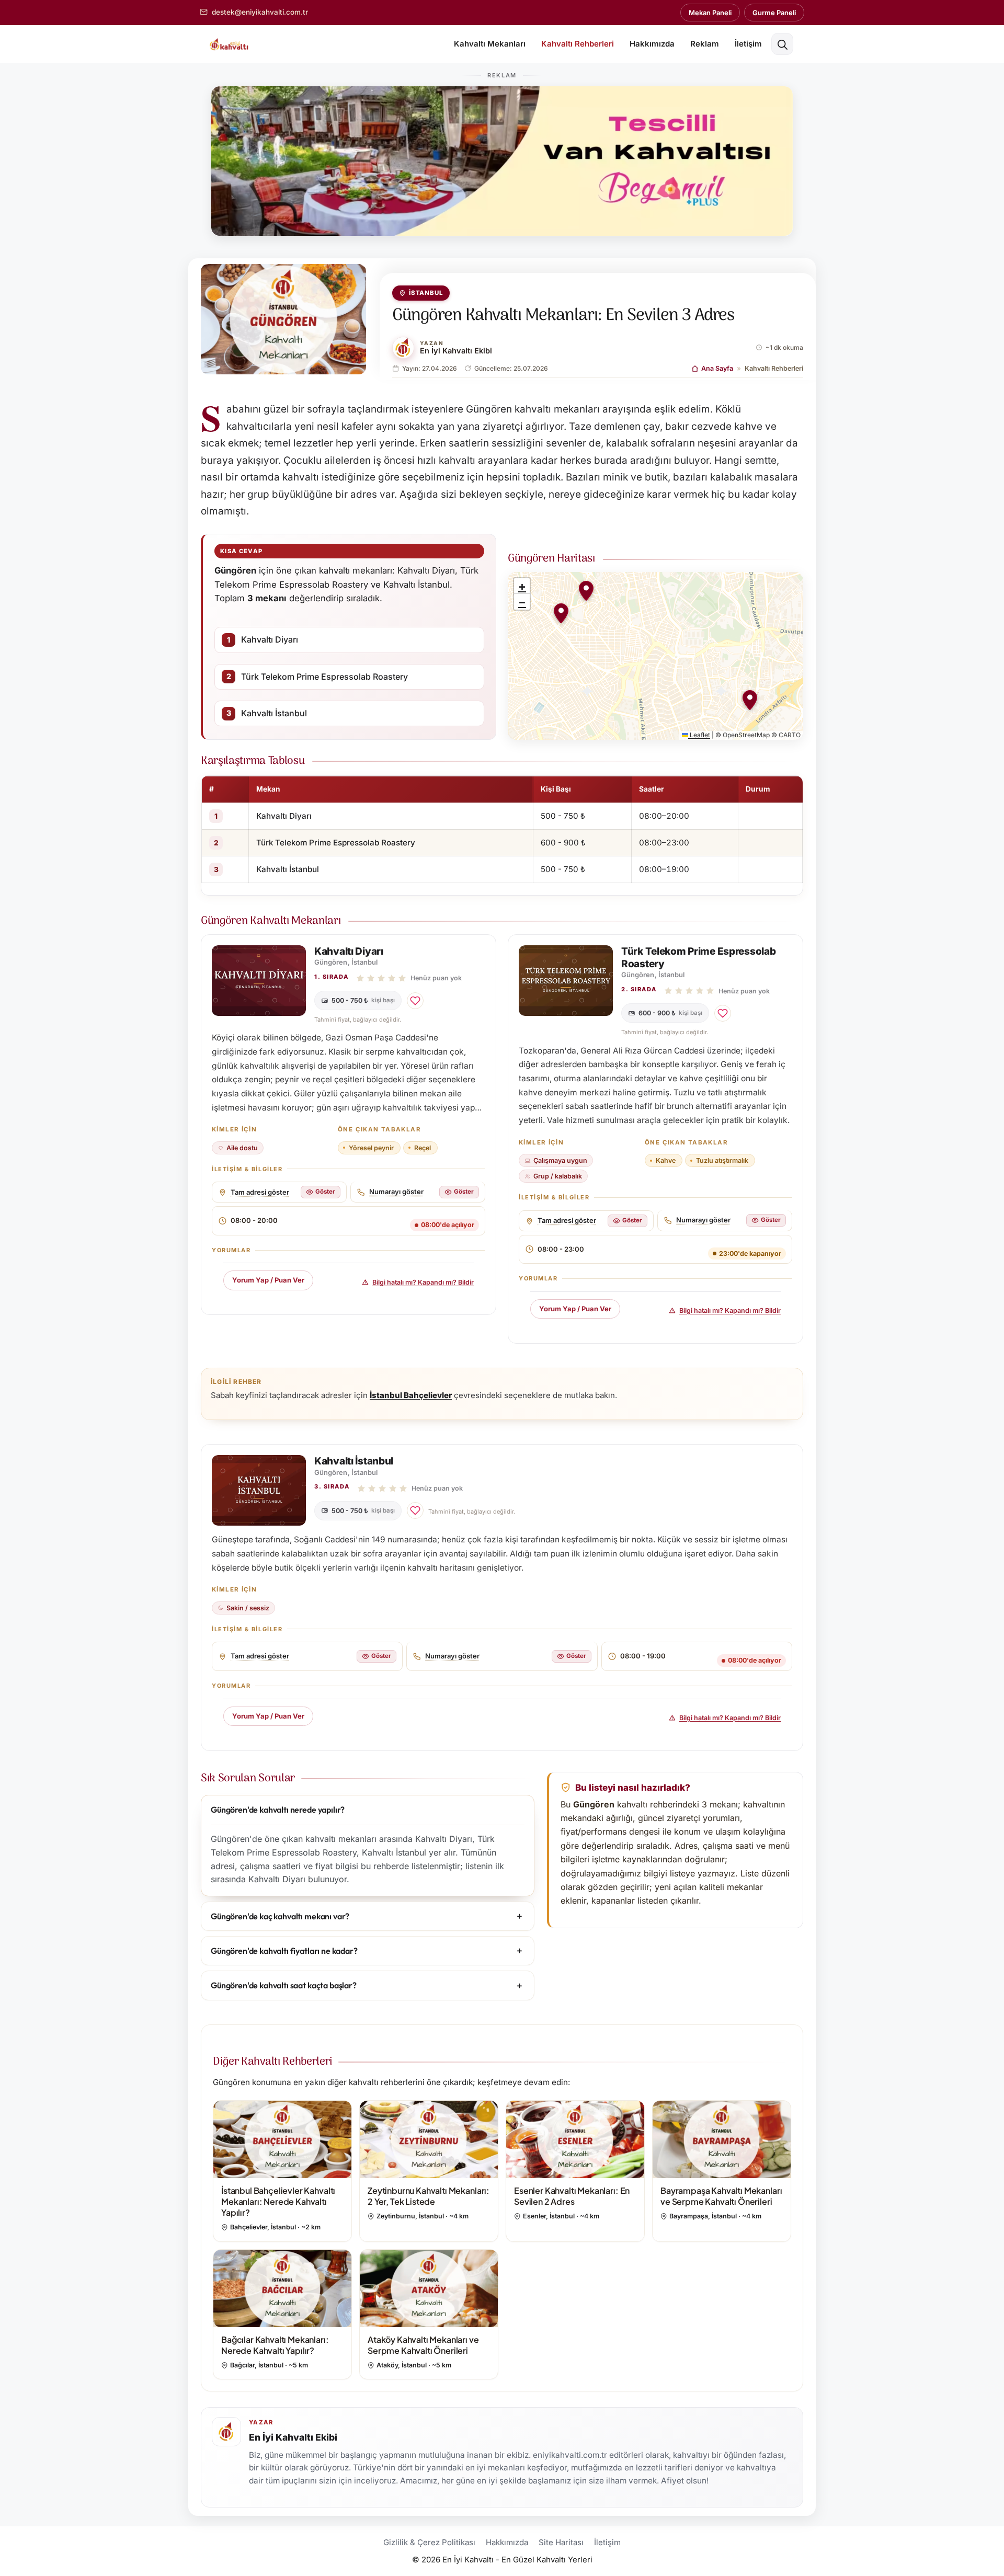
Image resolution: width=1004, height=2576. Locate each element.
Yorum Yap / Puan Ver (268, 1280)
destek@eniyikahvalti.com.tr (260, 12)
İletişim (748, 44)
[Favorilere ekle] (415, 1001)
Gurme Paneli (774, 13)
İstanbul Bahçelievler (411, 1395)
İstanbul (426, 293)
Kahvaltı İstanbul (274, 713)
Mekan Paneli (710, 13)
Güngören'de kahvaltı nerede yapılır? (278, 1810)
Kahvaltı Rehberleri (578, 44)
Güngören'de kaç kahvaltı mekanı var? (280, 1916)
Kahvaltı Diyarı (270, 639)
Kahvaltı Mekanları (490, 44)
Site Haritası (561, 2542)
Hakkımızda (652, 44)
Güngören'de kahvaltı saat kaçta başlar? (284, 1985)
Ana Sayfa (717, 368)
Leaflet (699, 735)
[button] (782, 44)
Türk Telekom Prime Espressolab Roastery (324, 677)
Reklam (705, 44)
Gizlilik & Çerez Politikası (429, 2542)
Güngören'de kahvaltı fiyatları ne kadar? (284, 1951)
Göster (325, 1192)
